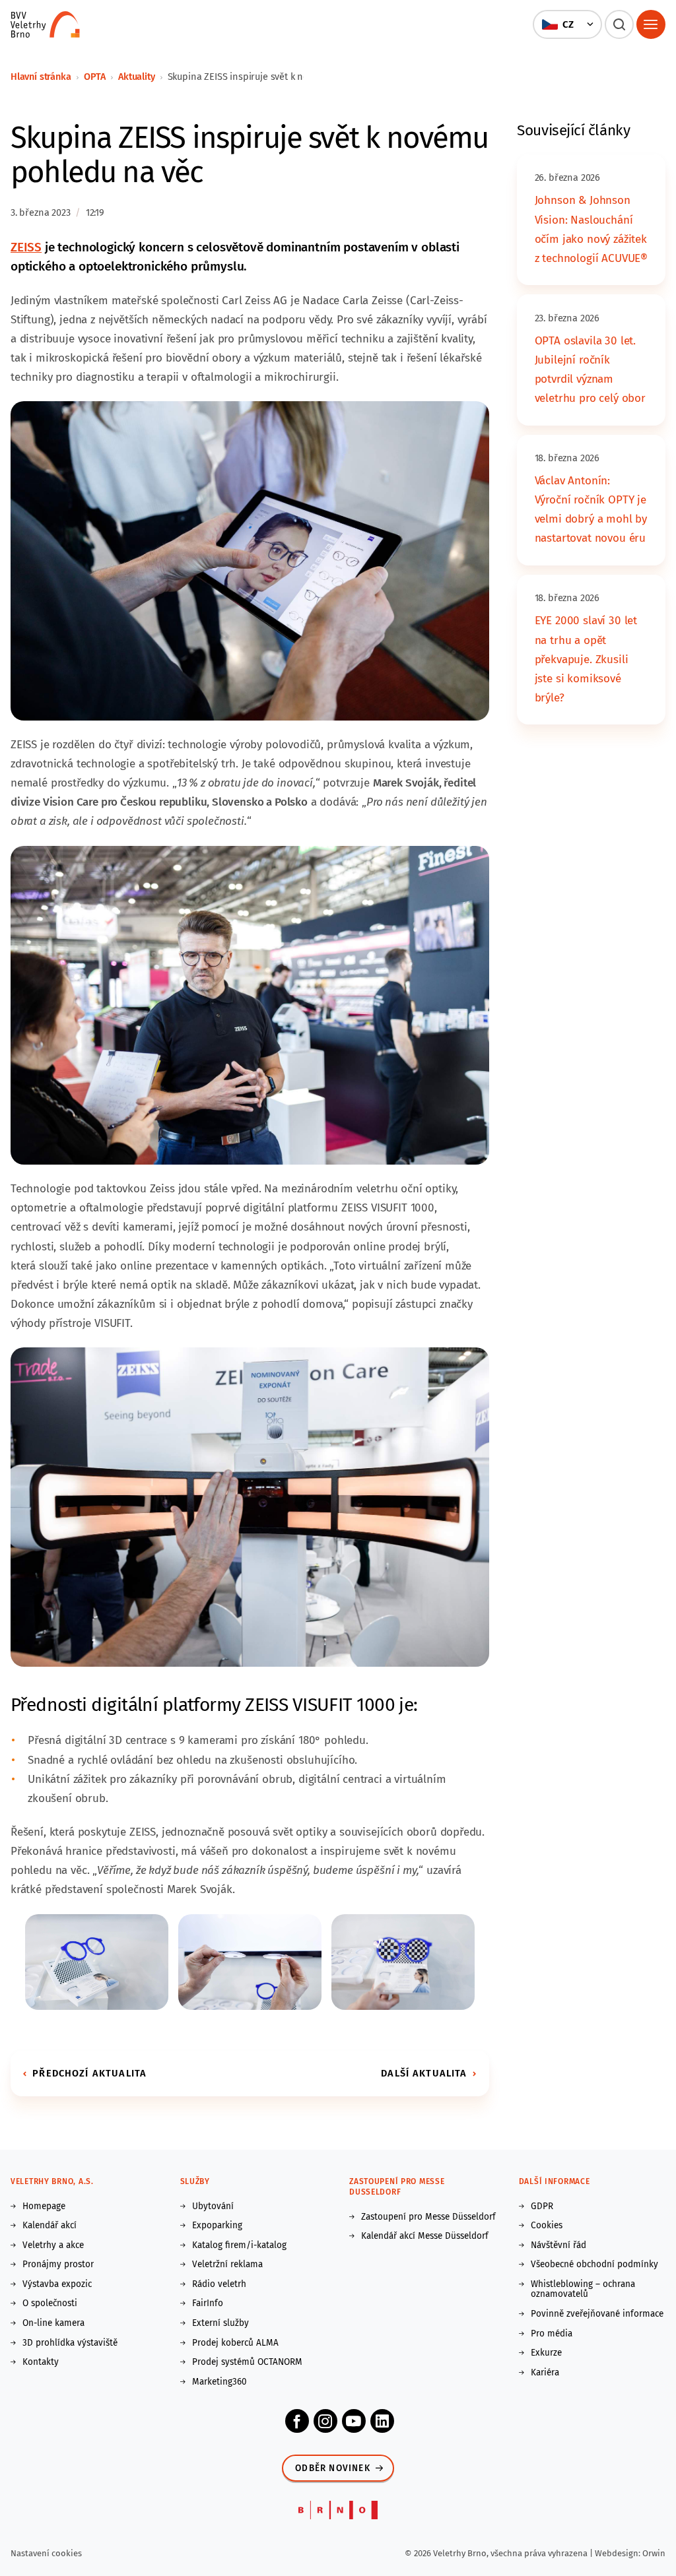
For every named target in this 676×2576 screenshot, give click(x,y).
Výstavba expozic (57, 2284)
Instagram (325, 2421)
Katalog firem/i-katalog (239, 2245)
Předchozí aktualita (89, 2073)
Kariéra (545, 2373)
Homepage (44, 2206)
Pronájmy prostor (58, 2265)
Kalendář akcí (50, 2226)
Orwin (654, 2553)
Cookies (547, 2226)
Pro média (552, 2334)
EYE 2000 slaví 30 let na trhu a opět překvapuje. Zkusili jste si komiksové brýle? (586, 659)
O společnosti (50, 2303)
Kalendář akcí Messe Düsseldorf (425, 2236)
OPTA (95, 77)
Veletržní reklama (227, 2265)
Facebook (297, 2421)
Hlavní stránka (41, 77)
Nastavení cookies (46, 2553)
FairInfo (208, 2303)
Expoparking (217, 2226)
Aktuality (136, 77)
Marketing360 (220, 2382)
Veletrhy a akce (53, 2245)
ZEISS (26, 247)
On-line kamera (53, 2323)
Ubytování (213, 2206)
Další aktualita (424, 2073)
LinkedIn (382, 2421)
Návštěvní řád (558, 2245)
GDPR (542, 2206)
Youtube (354, 2421)
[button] (567, 24)
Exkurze (546, 2353)
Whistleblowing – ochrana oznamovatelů (583, 2289)
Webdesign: (619, 2553)
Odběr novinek (333, 2468)
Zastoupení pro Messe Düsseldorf (428, 2217)
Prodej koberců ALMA (235, 2343)
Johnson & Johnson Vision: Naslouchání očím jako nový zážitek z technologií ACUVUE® (591, 229)
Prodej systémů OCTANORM (247, 2362)
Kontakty (41, 2362)
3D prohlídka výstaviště (70, 2343)
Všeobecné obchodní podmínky (594, 2265)
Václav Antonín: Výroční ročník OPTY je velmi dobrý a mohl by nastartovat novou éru (591, 509)
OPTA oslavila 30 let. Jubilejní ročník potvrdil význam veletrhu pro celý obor (590, 370)
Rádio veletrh (219, 2284)
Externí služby (220, 2323)
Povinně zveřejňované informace (597, 2314)
